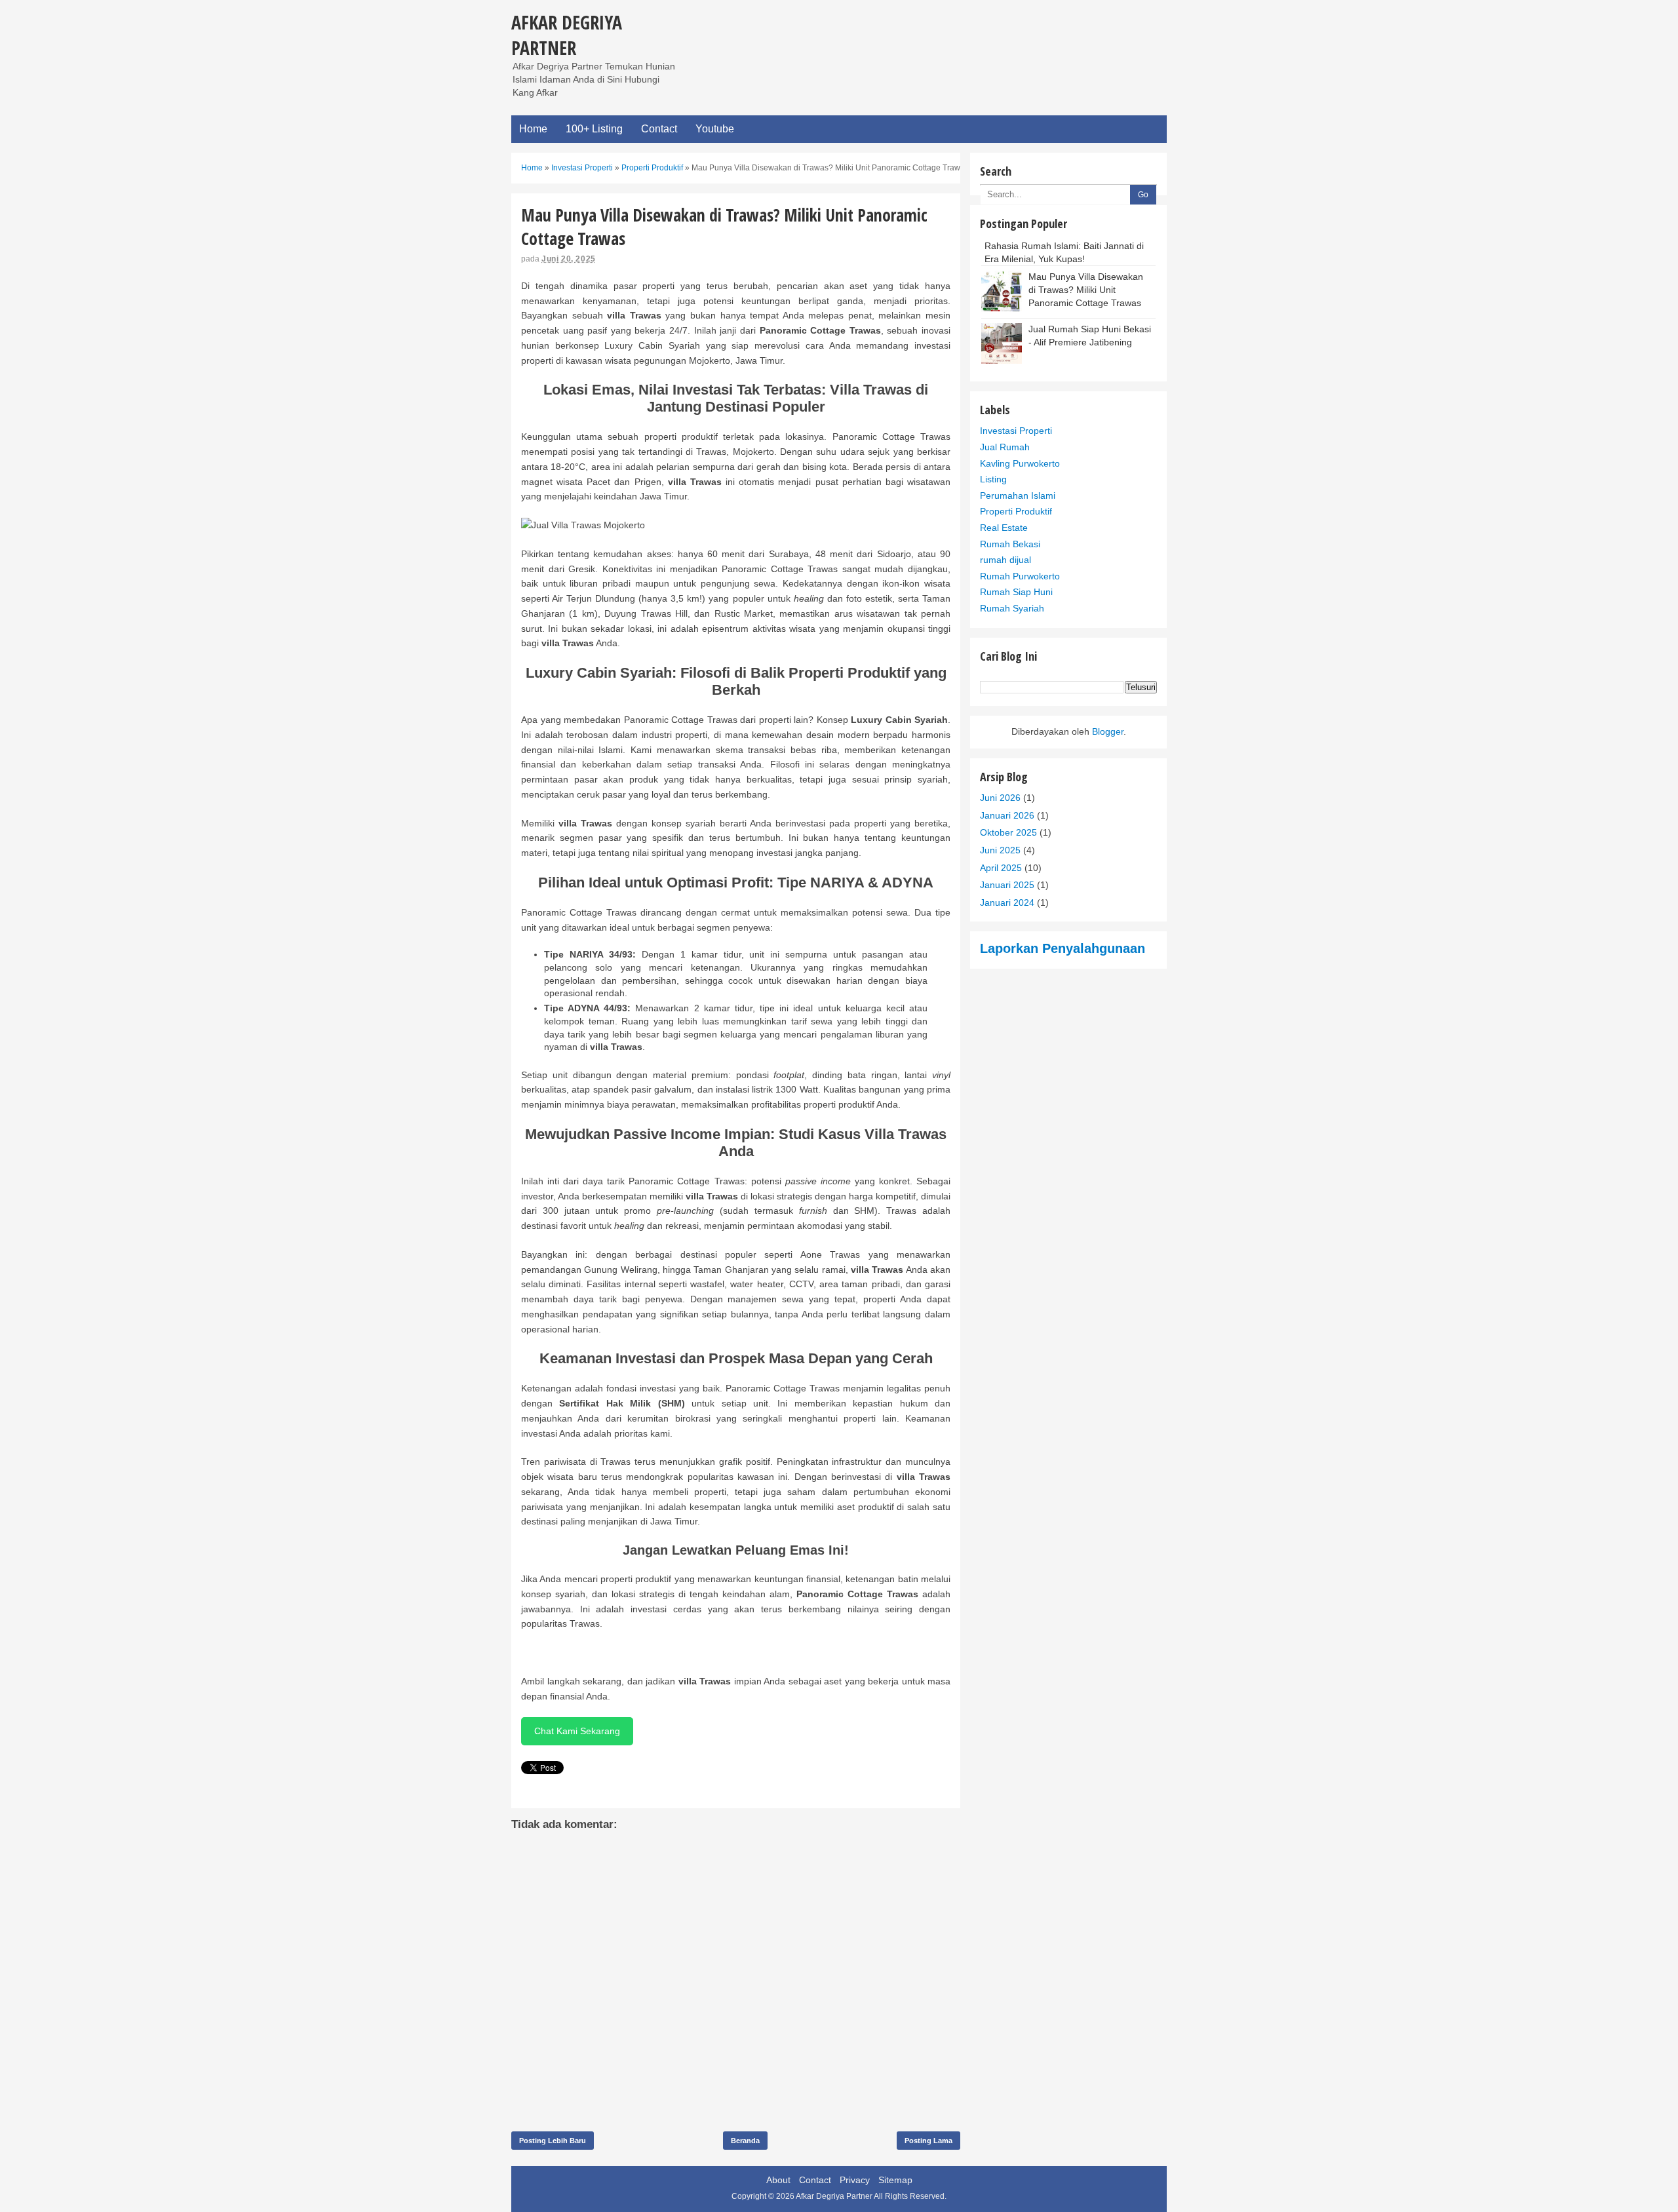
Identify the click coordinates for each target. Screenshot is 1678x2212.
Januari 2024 (1007, 902)
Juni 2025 (1000, 850)
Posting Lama (928, 2141)
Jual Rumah (1005, 447)
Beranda (745, 2141)
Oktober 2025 (1008, 832)
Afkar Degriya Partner (567, 35)
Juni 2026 (1000, 798)
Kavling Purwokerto (1020, 463)
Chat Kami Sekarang (577, 1731)
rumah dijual (1005, 560)
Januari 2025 (1007, 885)
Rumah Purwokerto (1020, 576)
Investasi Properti (1016, 431)
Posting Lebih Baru (553, 2141)
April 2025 (1001, 868)
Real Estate (1004, 528)
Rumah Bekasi (1010, 544)
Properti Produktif (1016, 511)
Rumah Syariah (1012, 608)
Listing (993, 479)
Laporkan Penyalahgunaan (1063, 948)
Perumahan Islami (1018, 495)
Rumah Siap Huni (1016, 592)
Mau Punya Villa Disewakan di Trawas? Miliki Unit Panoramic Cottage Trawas (1086, 289)
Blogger (1108, 731)
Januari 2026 (1007, 815)
